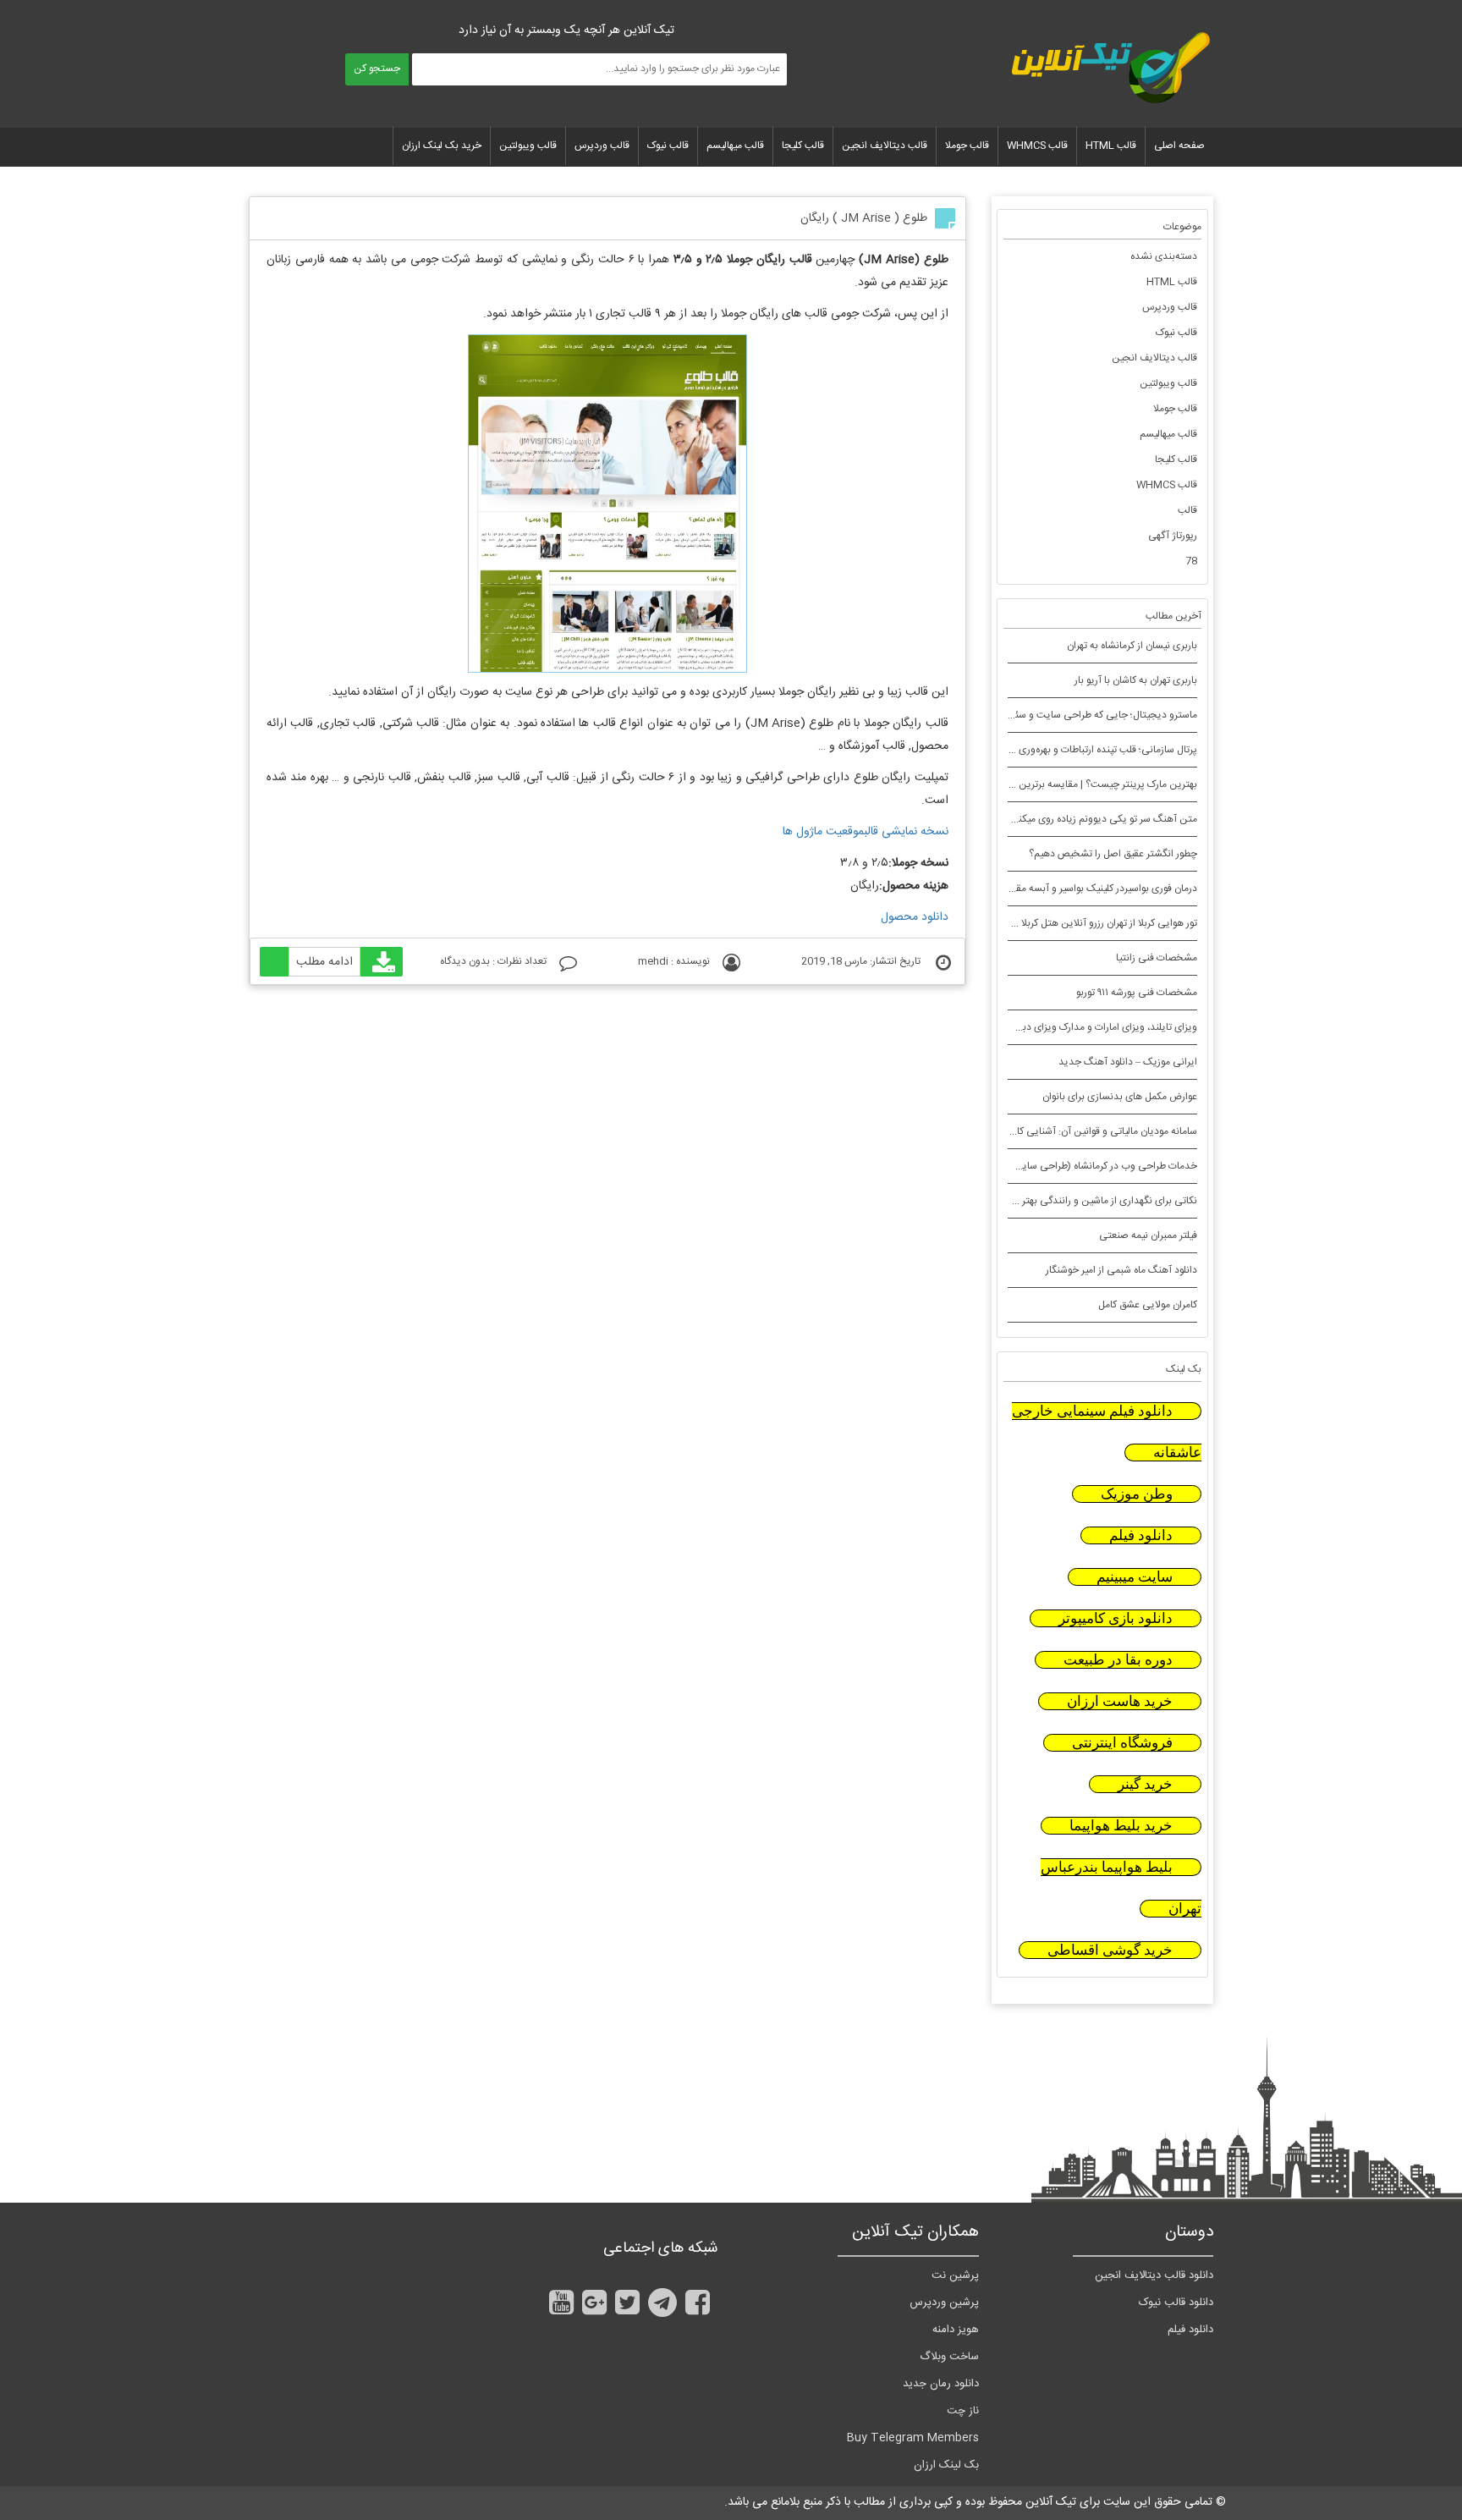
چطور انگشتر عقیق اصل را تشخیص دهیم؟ (1113, 854)
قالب (1187, 510)
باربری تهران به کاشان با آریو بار (1136, 680)
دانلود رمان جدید (941, 2384)
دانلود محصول (915, 917)
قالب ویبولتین (528, 146)
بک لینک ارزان (946, 2465)
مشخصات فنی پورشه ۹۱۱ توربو (1137, 993)
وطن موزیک (1137, 1494)
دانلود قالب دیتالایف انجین (1154, 2275)
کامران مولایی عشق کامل (1148, 1305)
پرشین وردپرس (944, 2303)
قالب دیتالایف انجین (885, 146)
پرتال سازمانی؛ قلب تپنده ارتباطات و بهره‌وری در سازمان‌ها (1083, 750)
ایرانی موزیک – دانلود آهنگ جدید (1128, 1062)
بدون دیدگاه (465, 961)
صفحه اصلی (1179, 146)
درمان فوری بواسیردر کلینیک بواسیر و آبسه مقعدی (1097, 889)
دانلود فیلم (1141, 1535)
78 (1191, 561)
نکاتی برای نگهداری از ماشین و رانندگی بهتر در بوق (1096, 1201)
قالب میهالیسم (735, 146)
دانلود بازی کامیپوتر (1116, 1618)
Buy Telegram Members (913, 2438)
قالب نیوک (668, 146)
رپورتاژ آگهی (1173, 536)
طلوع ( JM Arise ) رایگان (864, 218)
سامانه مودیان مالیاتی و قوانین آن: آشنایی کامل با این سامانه (1074, 1131)
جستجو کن (377, 69)
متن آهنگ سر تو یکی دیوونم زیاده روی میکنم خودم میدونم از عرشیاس (1055, 819)
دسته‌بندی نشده (1164, 256)
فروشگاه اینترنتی (1122, 1743)
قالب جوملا (967, 146)
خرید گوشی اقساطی (1110, 1950)
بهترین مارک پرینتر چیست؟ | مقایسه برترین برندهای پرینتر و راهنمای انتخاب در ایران (1024, 784)
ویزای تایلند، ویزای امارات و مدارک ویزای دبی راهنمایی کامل (1076, 1027)
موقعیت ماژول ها (823, 832)
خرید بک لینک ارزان (442, 146)
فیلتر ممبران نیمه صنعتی (1148, 1235)
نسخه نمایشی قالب (906, 832)
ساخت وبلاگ (949, 2357)
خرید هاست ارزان (1120, 1701)
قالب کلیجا (803, 146)
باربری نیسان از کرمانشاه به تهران (1132, 646)
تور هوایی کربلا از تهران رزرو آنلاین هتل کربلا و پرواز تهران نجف (1072, 923)
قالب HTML (1111, 146)
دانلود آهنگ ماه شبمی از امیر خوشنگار (1121, 1270)
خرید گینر (1145, 1784)
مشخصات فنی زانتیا (1157, 958)
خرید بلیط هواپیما (1121, 1826)
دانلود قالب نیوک (1176, 2303)
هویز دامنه (956, 2330)
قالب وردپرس (602, 146)
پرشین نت (955, 2275)
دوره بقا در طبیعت (1118, 1660)
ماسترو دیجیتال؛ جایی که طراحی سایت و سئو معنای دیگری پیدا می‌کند (1053, 715)
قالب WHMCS (1037, 146)
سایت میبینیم (1135, 1577)
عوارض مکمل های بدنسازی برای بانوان (1120, 1097)
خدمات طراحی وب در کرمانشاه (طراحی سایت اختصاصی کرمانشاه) (1063, 1166)
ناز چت (963, 2411)
